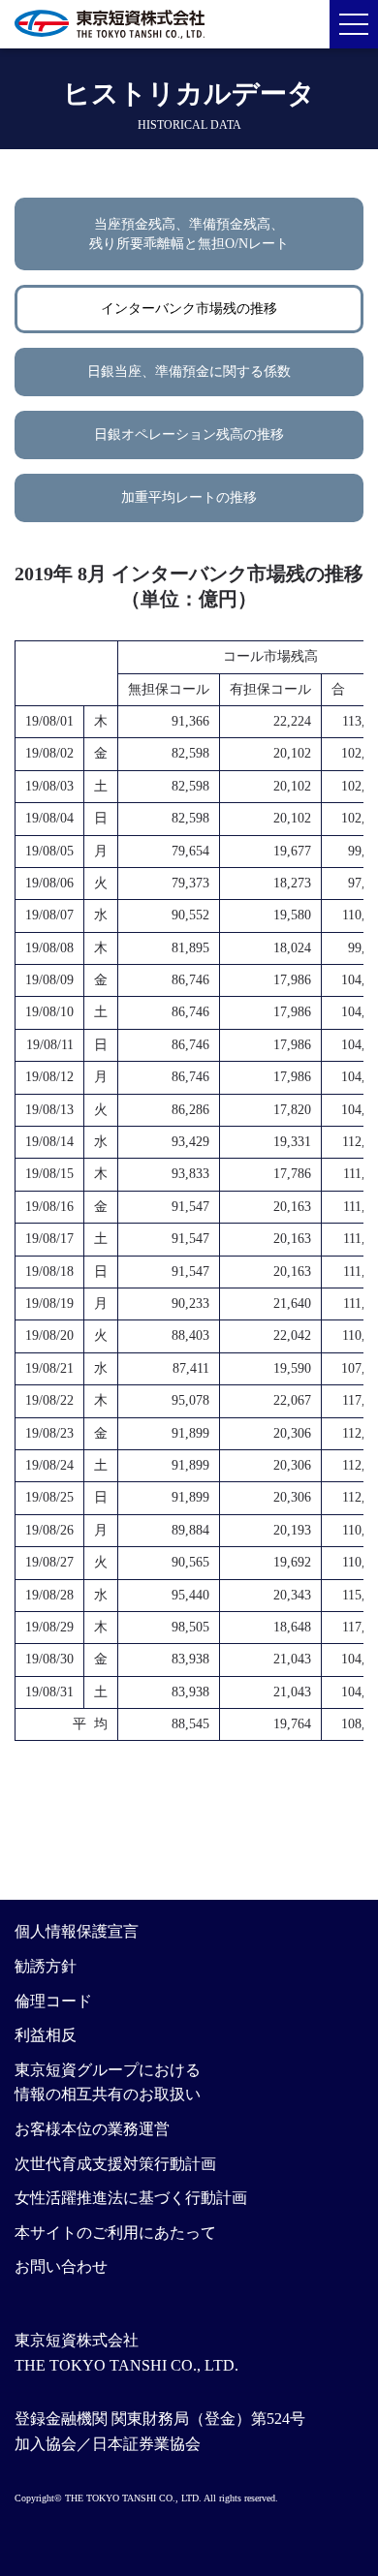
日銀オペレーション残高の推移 (189, 435)
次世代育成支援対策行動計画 (115, 2164)
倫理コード (53, 2001)
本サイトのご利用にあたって (115, 2233)
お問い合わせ (61, 2266)
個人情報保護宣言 (77, 1931)
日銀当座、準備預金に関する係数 (189, 372)
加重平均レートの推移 (189, 497)
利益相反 (46, 2035)
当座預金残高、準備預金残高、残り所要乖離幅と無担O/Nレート (189, 234)
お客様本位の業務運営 (92, 2129)
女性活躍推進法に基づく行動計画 (131, 2198)
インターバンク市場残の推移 (189, 309)
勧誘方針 (46, 1966)
